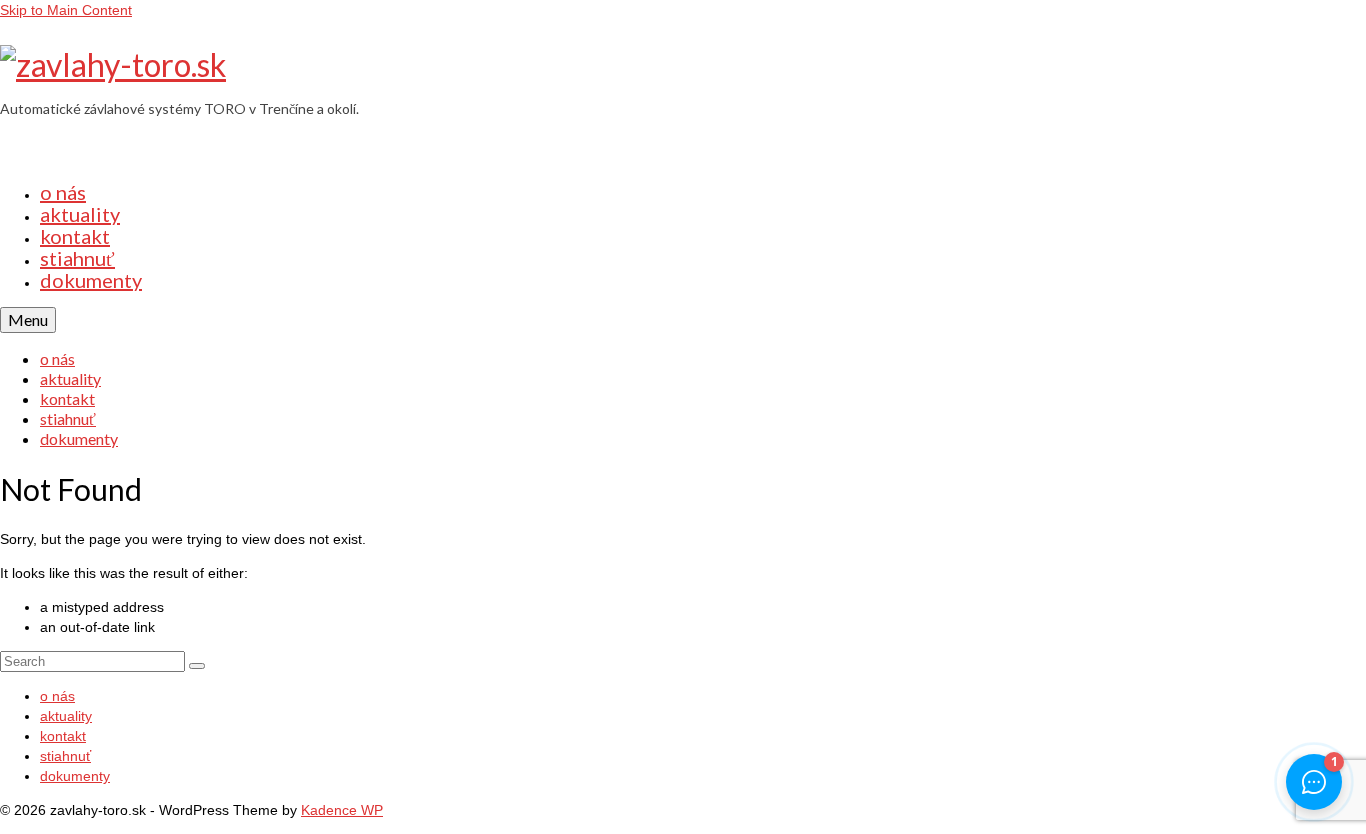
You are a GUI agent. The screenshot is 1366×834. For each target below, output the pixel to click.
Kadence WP (342, 810)
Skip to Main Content (66, 10)
